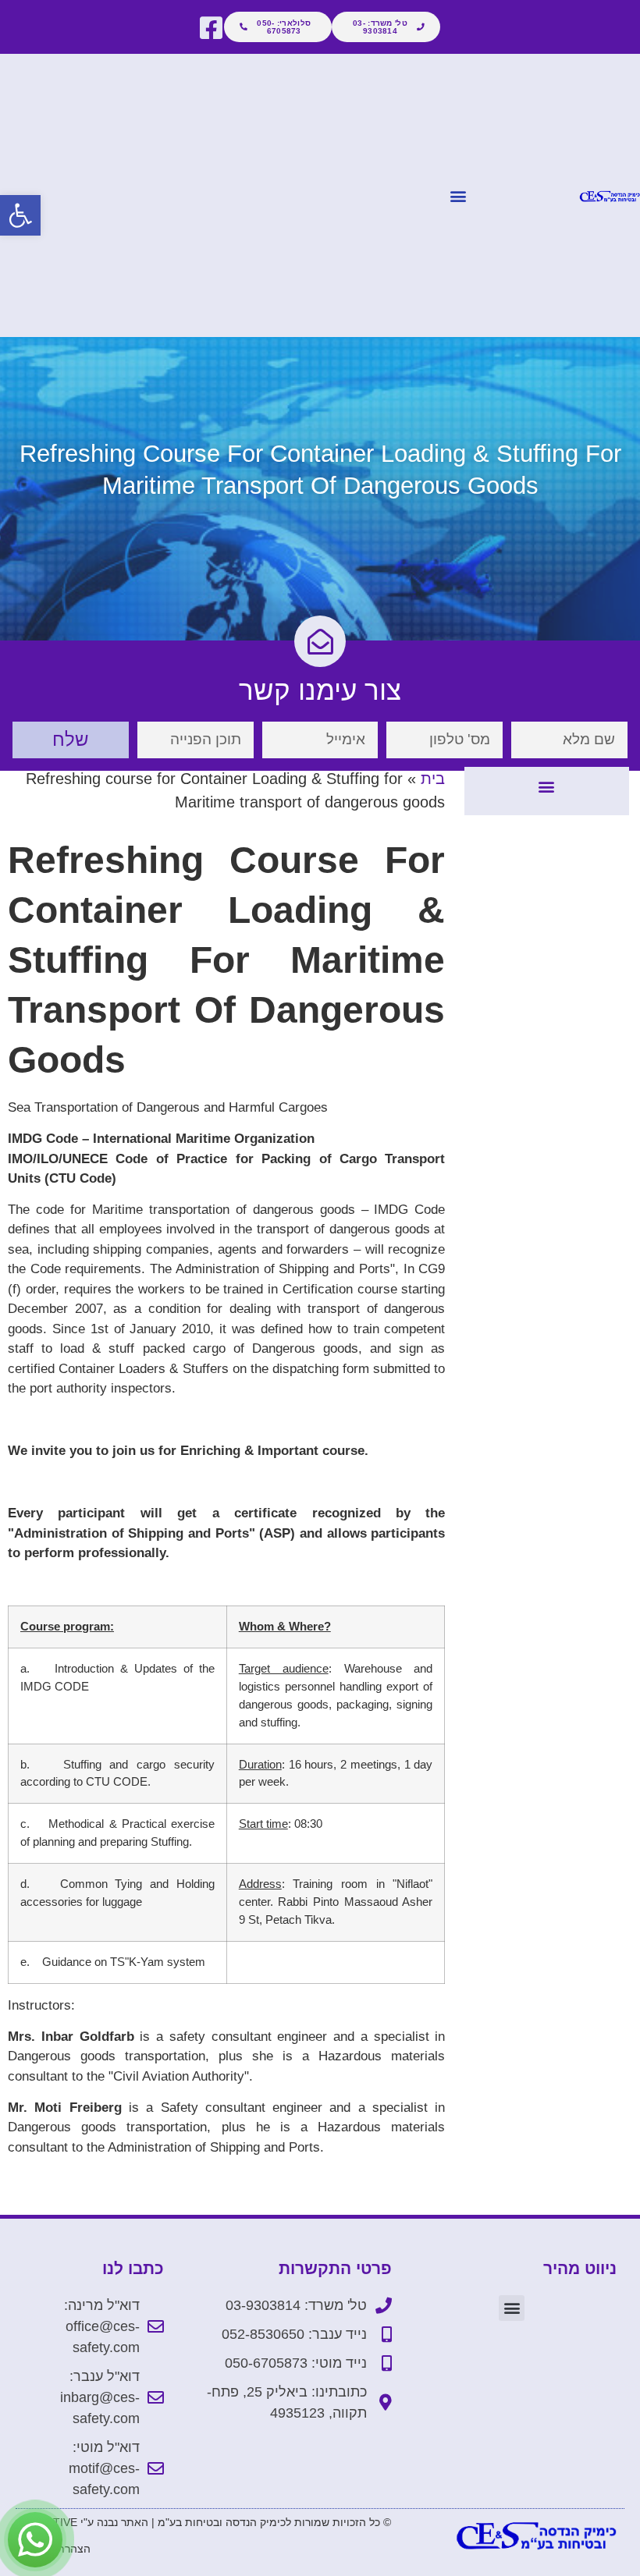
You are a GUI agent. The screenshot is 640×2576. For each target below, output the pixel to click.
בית (433, 779)
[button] (20, 215)
